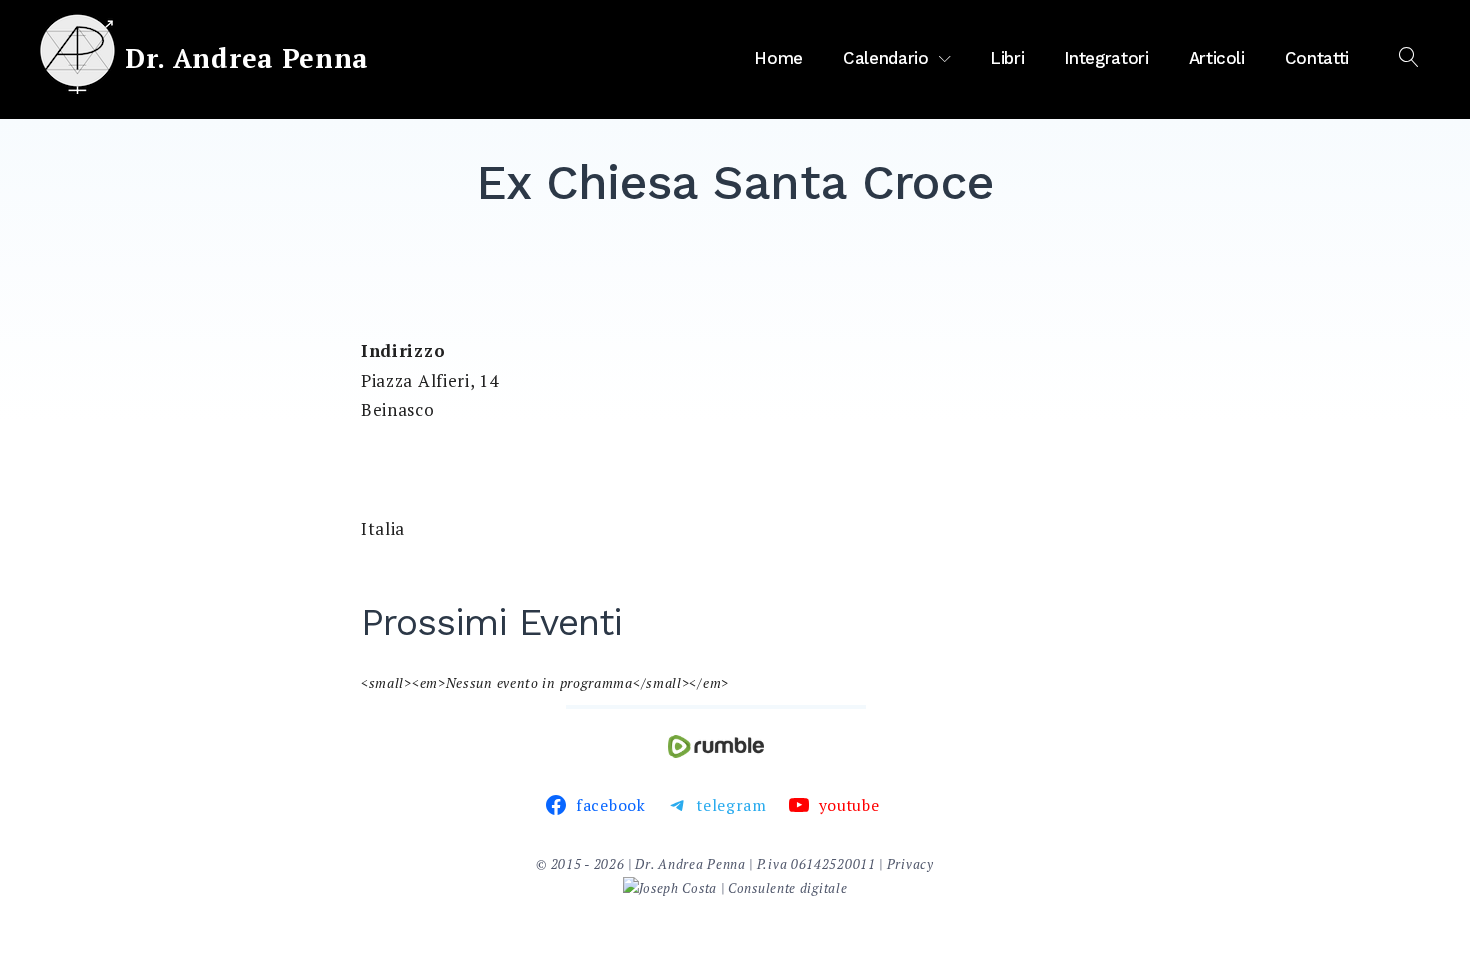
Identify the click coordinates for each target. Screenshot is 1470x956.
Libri (1007, 58)
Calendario (886, 58)
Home (778, 58)
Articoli (1217, 58)
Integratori (1106, 58)
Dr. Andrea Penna (247, 58)
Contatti (1317, 58)
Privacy (910, 864)
